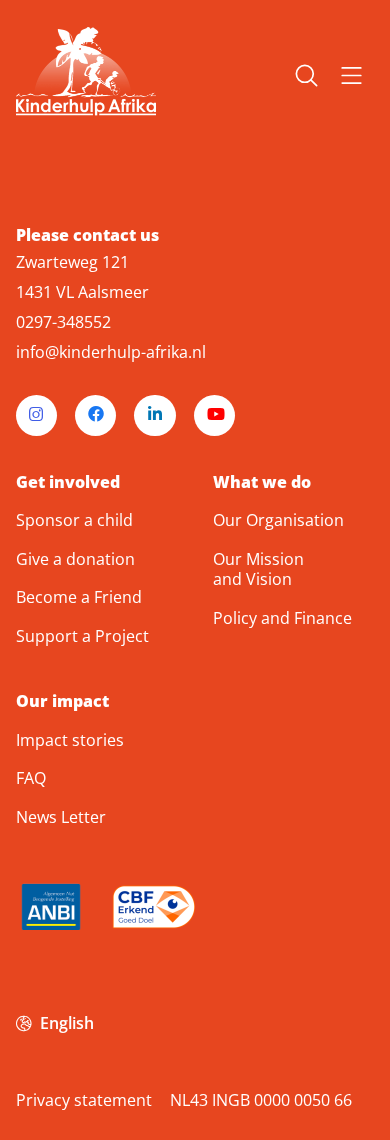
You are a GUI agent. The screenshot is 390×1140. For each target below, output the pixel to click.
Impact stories (70, 740)
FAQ (31, 778)
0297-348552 (63, 322)
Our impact (62, 701)
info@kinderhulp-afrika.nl (111, 352)
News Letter (61, 817)
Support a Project (82, 636)
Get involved (68, 482)
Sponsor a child (74, 520)
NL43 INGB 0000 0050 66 (261, 1100)
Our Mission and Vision (258, 569)
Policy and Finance (282, 618)
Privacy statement (84, 1100)
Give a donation (75, 559)
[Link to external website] (51, 910)
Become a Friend (79, 597)
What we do (262, 482)
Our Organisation (278, 520)
